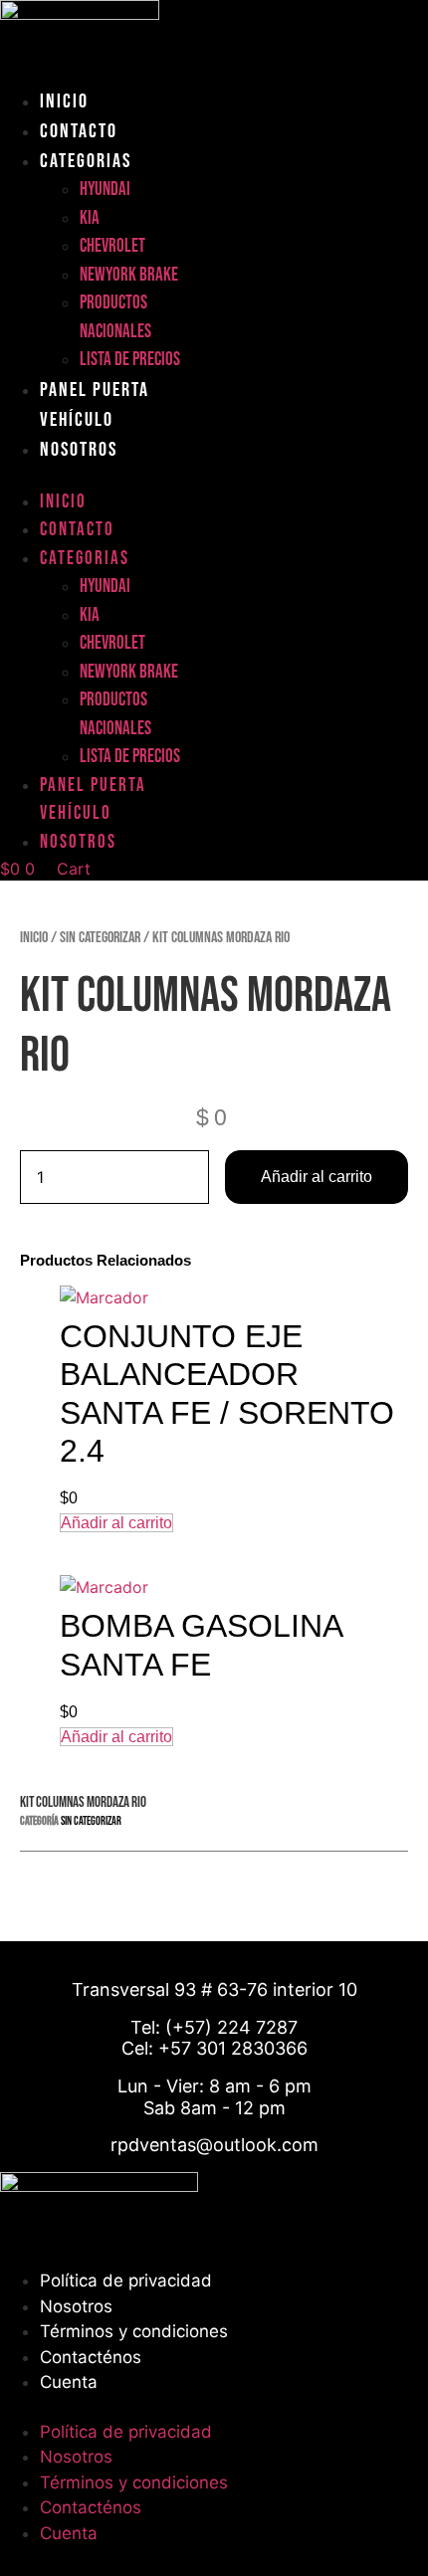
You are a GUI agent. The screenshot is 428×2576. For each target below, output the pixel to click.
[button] (107, 477)
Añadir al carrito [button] (116, 1523)
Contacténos (91, 2357)
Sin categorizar (100, 938)
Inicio (64, 101)
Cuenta (69, 2382)
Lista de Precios (130, 360)
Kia (90, 218)
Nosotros (79, 450)
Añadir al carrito (317, 1177)
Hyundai (105, 190)
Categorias (86, 161)
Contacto (79, 131)
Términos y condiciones (134, 2331)
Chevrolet (112, 246)
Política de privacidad (126, 2280)
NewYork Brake (129, 275)
